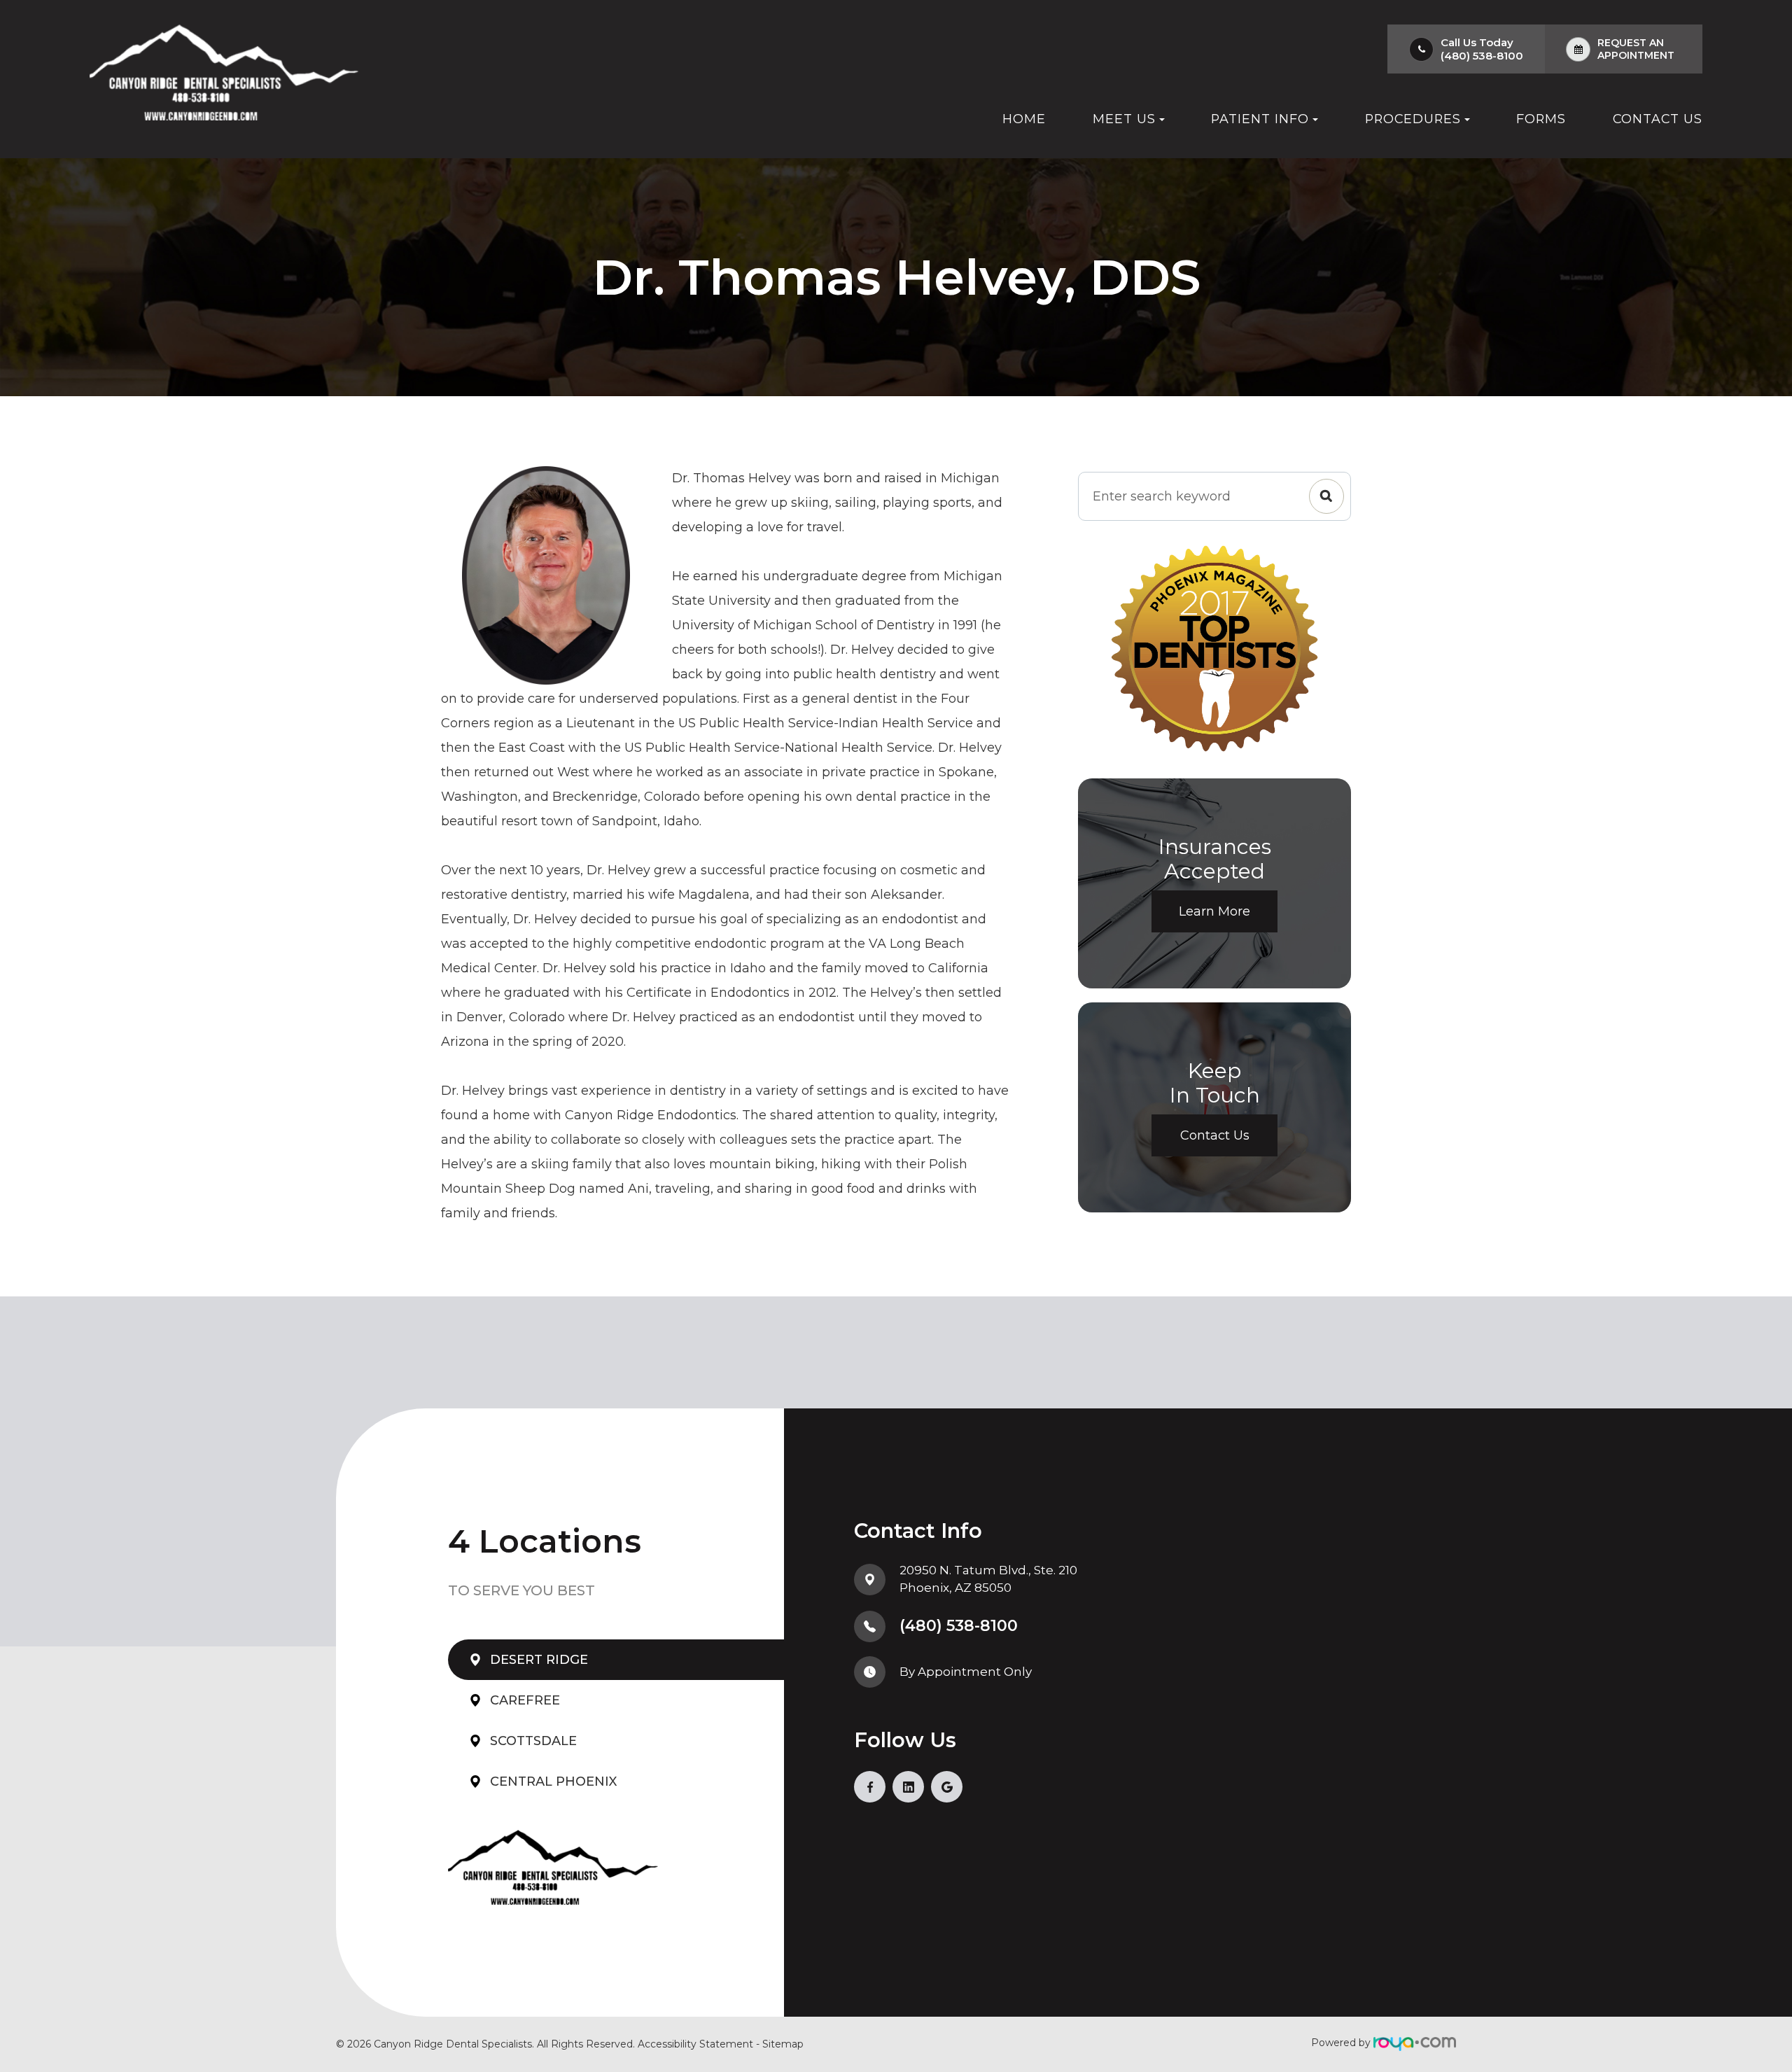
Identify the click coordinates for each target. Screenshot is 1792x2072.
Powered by (1342, 2043)
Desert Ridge (539, 1660)
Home (1024, 119)
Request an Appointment (1636, 49)
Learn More (1214, 911)
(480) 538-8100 (1482, 56)
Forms (1541, 119)
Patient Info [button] (1260, 119)
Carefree (525, 1700)
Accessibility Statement (695, 2044)
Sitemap (783, 2044)
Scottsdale (533, 1741)
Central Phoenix (553, 1781)
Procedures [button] (1413, 119)
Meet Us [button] (1124, 119)
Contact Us (1658, 119)
